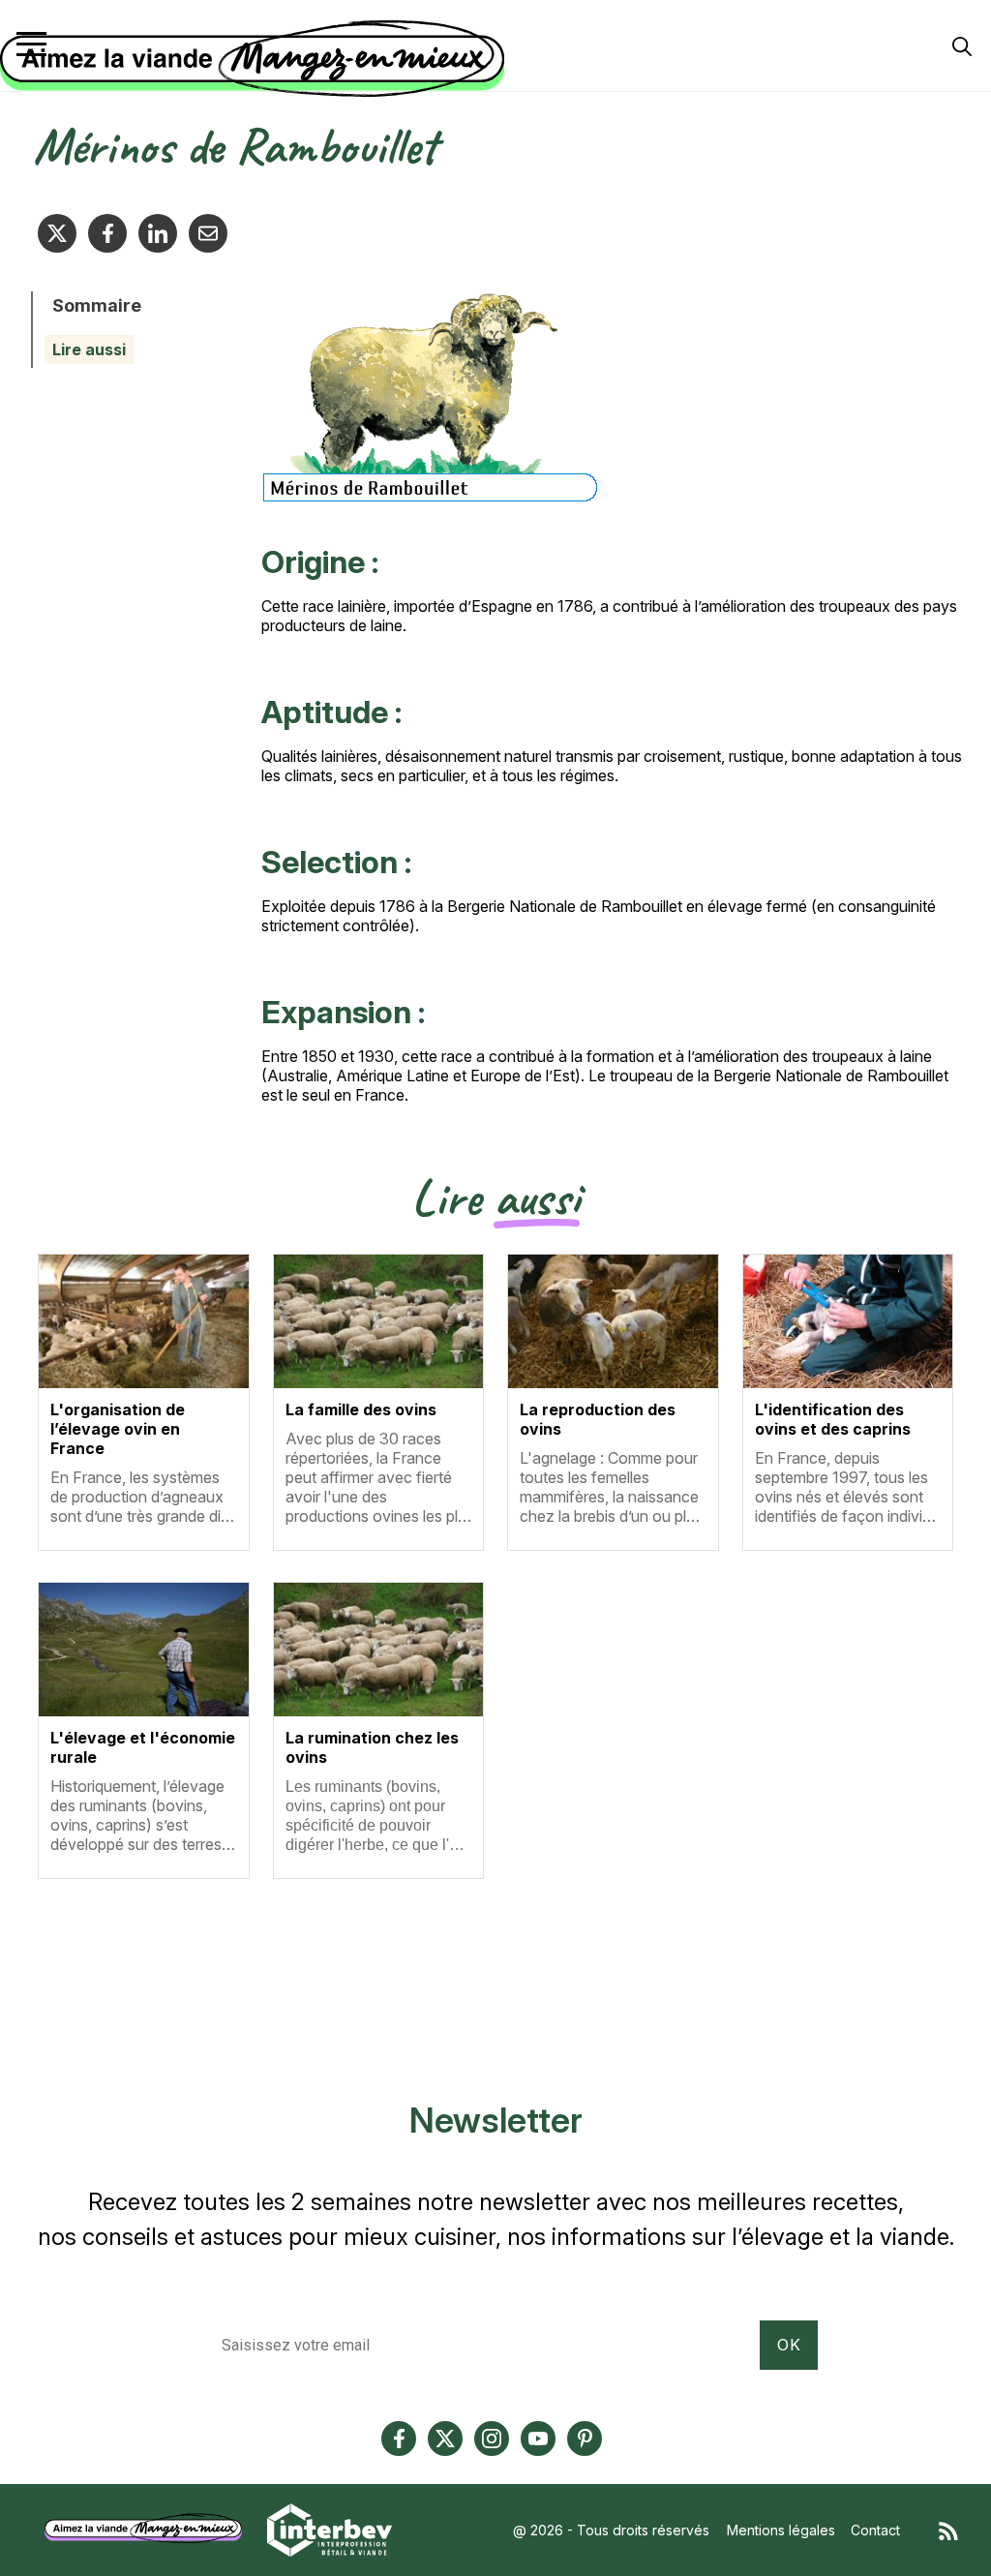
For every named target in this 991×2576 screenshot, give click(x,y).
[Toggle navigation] (31, 44)
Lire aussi (89, 349)
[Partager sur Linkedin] (158, 233)
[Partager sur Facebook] (107, 233)
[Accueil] (491, 59)
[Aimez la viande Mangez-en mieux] (150, 2528)
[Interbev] (330, 2528)
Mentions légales (781, 2530)
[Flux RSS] (948, 2530)
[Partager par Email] (208, 233)
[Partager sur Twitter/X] (57, 233)
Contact (875, 2530)
